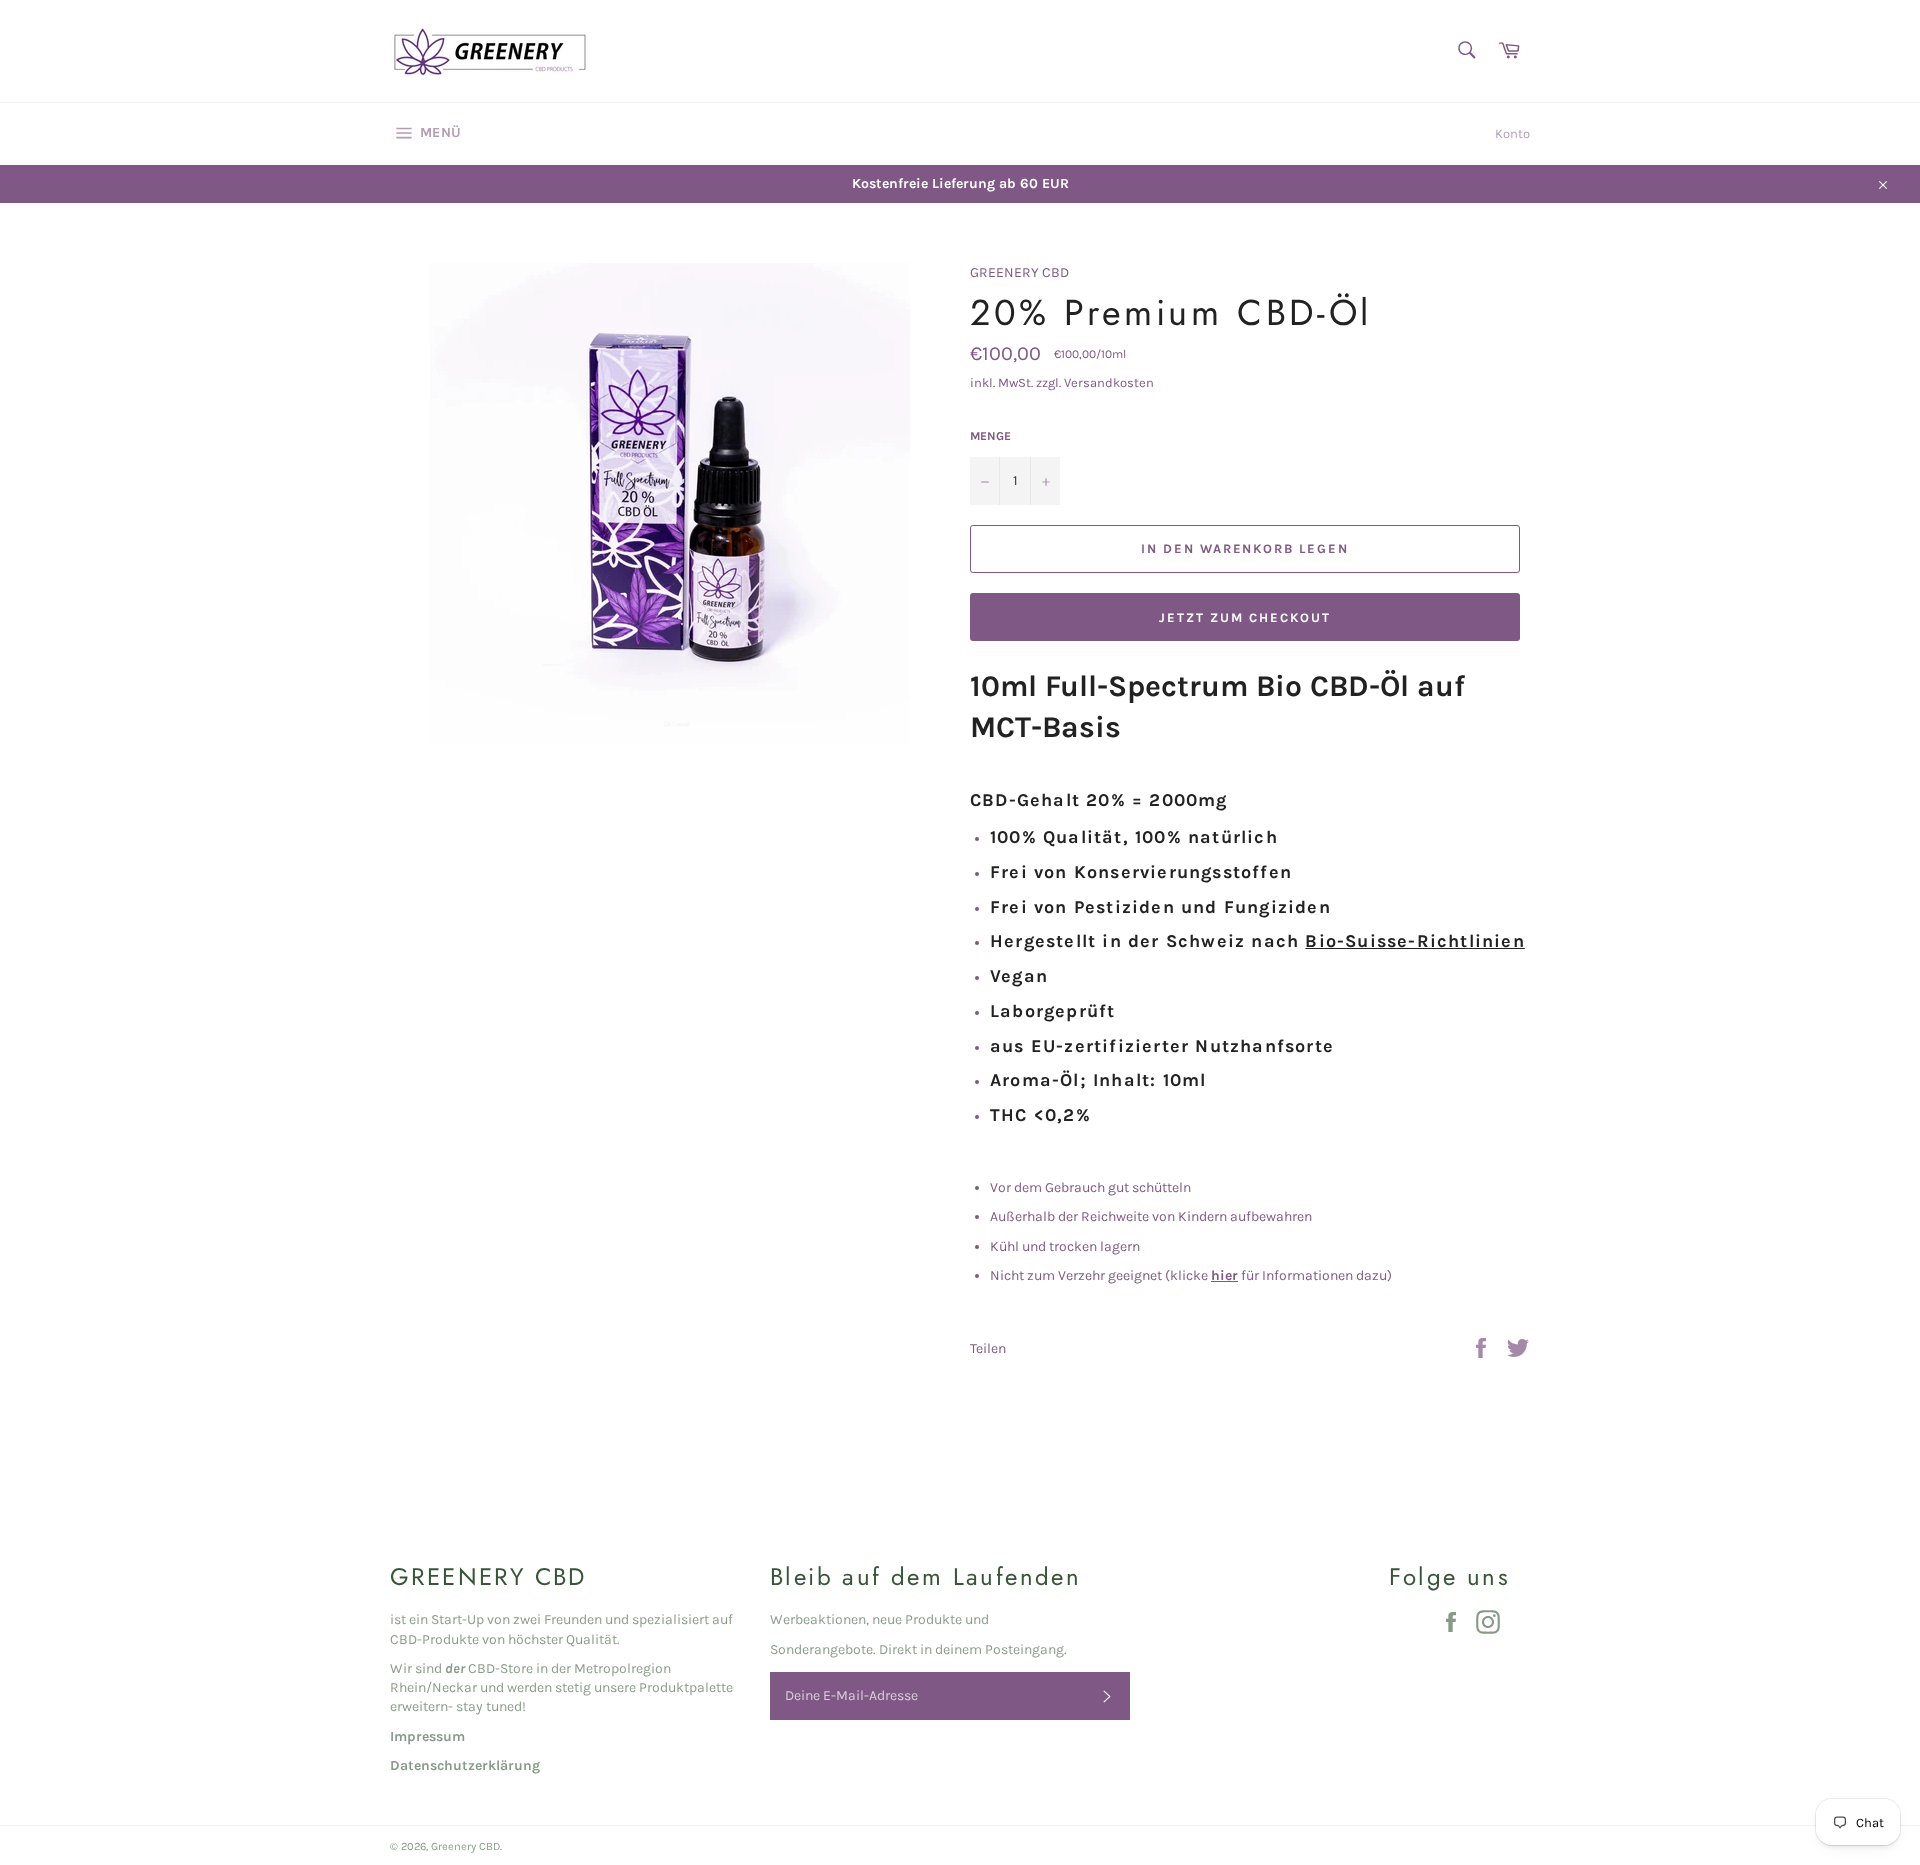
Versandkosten (1109, 382)
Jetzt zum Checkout (1244, 617)
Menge (990, 436)
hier (1224, 1275)
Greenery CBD (465, 1846)
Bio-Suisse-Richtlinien (1414, 941)
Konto (1512, 133)
